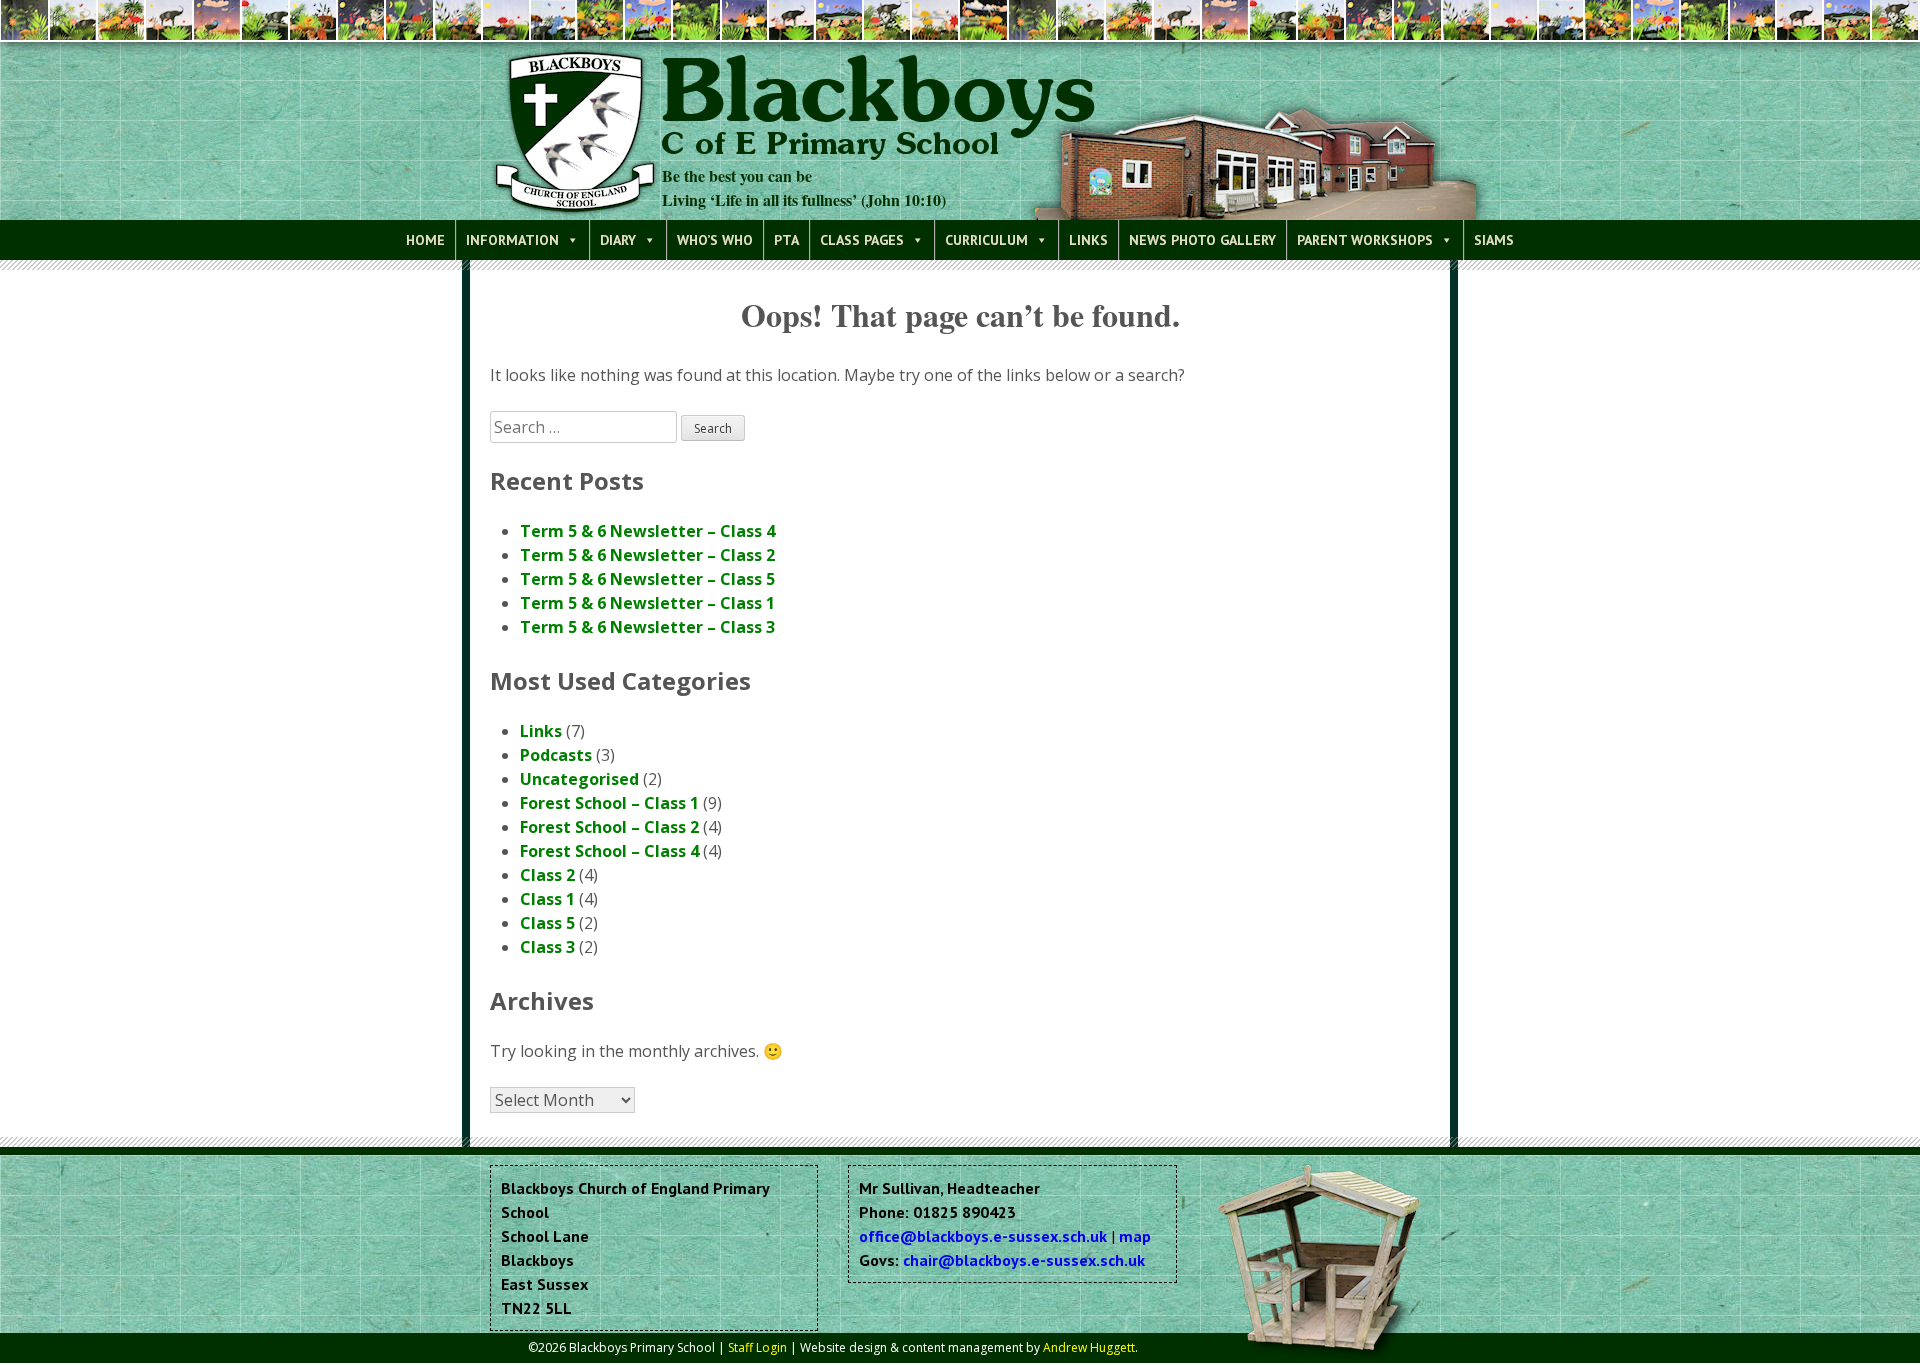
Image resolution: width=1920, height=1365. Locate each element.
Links (1088, 240)
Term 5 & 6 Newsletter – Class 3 (647, 627)
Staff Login (757, 1347)
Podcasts (556, 755)
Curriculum (986, 240)
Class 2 (547, 875)
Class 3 (547, 947)
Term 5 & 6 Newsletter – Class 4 (647, 531)
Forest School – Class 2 (609, 827)
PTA (786, 240)
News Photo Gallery (1202, 240)
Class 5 (547, 923)
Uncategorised (579, 779)
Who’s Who (715, 240)
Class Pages (862, 240)
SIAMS (1494, 240)
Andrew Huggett (1089, 1347)
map (1135, 1236)
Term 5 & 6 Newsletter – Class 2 (647, 555)
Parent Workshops (1365, 240)
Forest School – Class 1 (609, 803)
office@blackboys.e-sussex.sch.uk (983, 1236)
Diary (618, 240)
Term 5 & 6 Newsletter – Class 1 (647, 603)
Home (425, 240)
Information (512, 240)
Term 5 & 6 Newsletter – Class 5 (647, 579)
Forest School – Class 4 (609, 851)
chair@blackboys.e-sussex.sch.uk (1024, 1260)
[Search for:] (585, 427)
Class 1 (547, 899)
